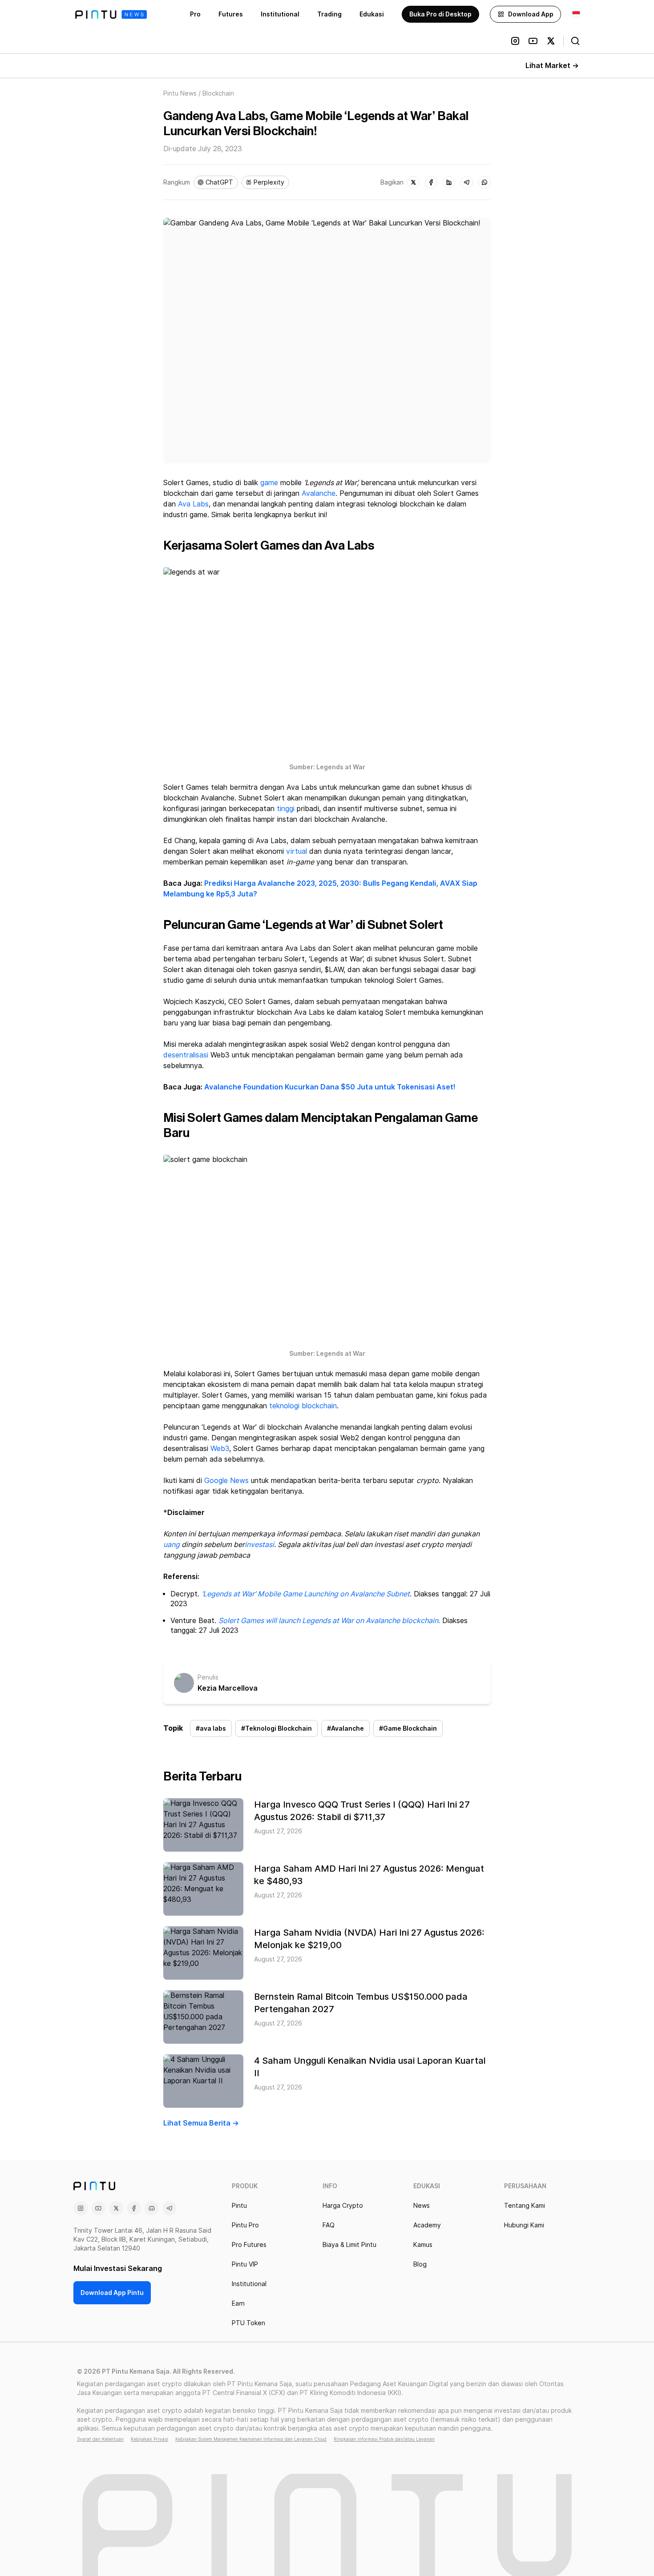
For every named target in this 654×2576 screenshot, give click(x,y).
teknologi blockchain (303, 1406)
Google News (226, 1481)
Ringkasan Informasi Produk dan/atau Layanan (384, 2439)
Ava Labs (193, 504)
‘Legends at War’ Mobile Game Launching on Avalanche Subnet (306, 1594)
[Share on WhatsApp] (484, 182)
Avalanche (319, 493)
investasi (259, 1545)
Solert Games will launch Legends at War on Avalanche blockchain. (329, 1621)
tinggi (286, 809)
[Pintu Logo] (111, 14)
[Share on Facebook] (431, 182)
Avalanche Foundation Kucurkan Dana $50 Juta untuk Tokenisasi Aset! (330, 1087)
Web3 (220, 1449)
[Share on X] (413, 182)
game (269, 483)
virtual (297, 851)
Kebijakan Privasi (149, 2439)
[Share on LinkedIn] (449, 182)
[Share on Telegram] (467, 182)
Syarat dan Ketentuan (100, 2439)
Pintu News (180, 93)
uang (172, 1545)
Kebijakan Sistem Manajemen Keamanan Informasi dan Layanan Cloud (251, 2439)
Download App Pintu (112, 2293)
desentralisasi (186, 1055)
